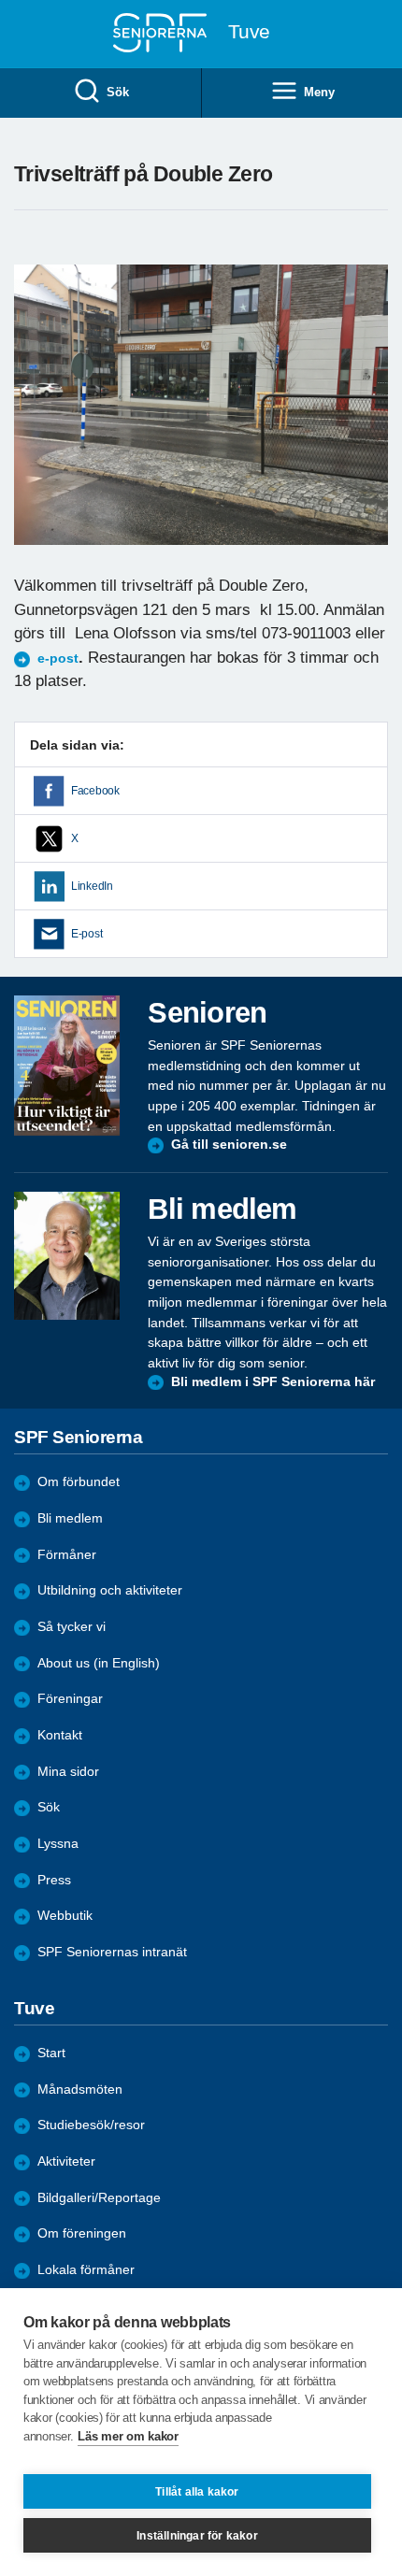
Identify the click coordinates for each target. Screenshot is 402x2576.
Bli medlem (70, 1518)
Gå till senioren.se (229, 1145)
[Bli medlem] (67, 1255)
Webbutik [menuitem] (65, 1916)
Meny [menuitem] (319, 92)
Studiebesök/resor (91, 2125)
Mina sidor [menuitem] (68, 1772)
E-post (86, 934)
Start (51, 2053)
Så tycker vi (72, 1627)
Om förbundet (79, 1482)
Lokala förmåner (86, 2270)
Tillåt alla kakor (197, 2492)
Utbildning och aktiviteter (110, 1590)
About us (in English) (99, 1663)
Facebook (95, 791)
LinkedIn (92, 886)
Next (371, 423)
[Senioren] (67, 1065)
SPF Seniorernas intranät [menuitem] (112, 1952)
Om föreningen (82, 2233)
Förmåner (67, 1555)
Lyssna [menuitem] (58, 1844)
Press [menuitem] (54, 1880)
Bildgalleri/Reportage (99, 2198)
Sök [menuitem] (117, 92)
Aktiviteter (66, 2161)
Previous (37, 423)
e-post (58, 658)
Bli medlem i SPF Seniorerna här (273, 1382)
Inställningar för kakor (197, 2536)
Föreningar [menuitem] (70, 1699)
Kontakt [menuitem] (60, 1735)
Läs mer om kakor (128, 2436)
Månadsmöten (80, 2089)
